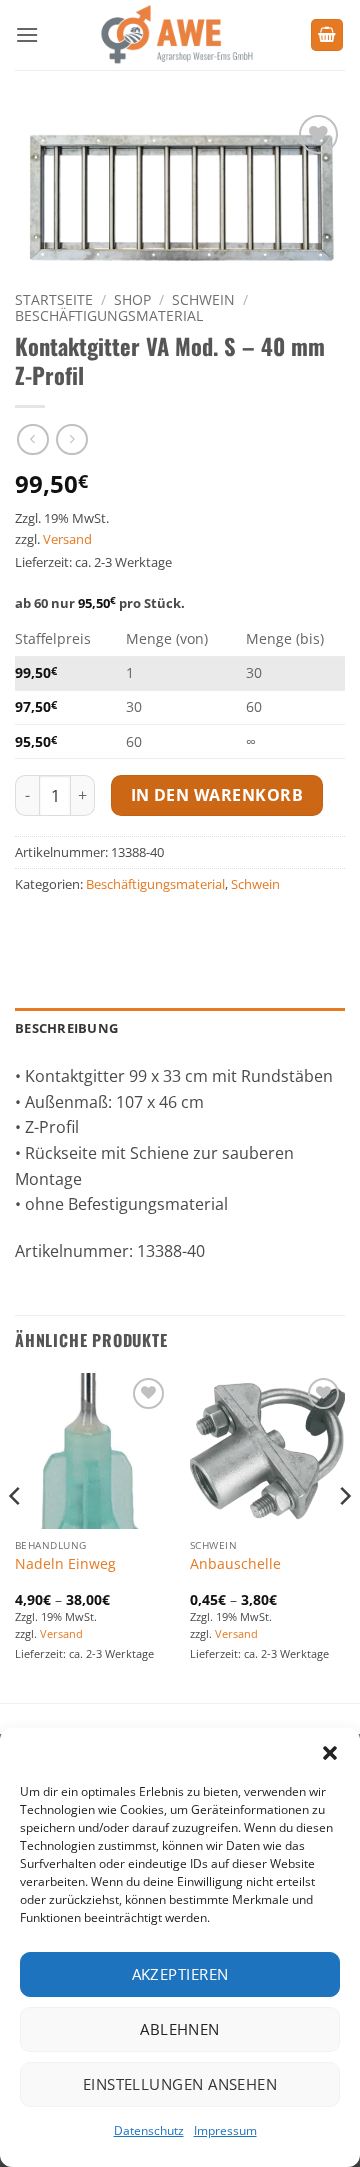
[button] (330, 1753)
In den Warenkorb (217, 795)
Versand (67, 539)
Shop (132, 299)
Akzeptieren (180, 1974)
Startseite (54, 299)
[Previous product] (71, 439)
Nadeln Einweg (65, 1564)
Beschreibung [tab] (66, 1028)
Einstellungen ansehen (180, 2084)
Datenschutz (149, 2130)
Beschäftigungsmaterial (109, 315)
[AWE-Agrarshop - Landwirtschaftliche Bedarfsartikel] (174, 35)
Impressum (225, 2130)
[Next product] (32, 439)
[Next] (344, 1536)
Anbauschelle (235, 1564)
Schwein (203, 299)
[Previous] (16, 1536)
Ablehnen (180, 2029)
